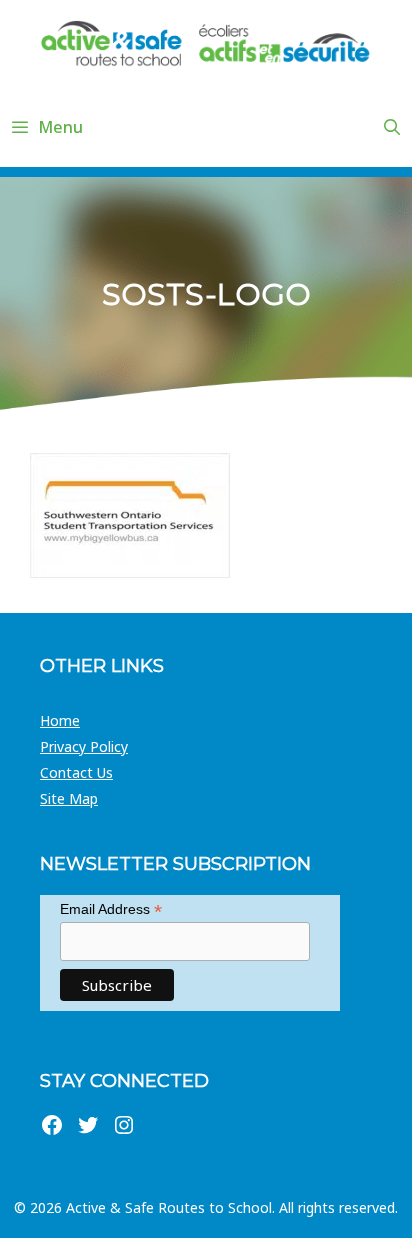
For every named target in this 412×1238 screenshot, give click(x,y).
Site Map (69, 798)
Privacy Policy (84, 746)
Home (60, 720)
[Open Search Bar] (391, 127)
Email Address (111, 909)
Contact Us (76, 772)
